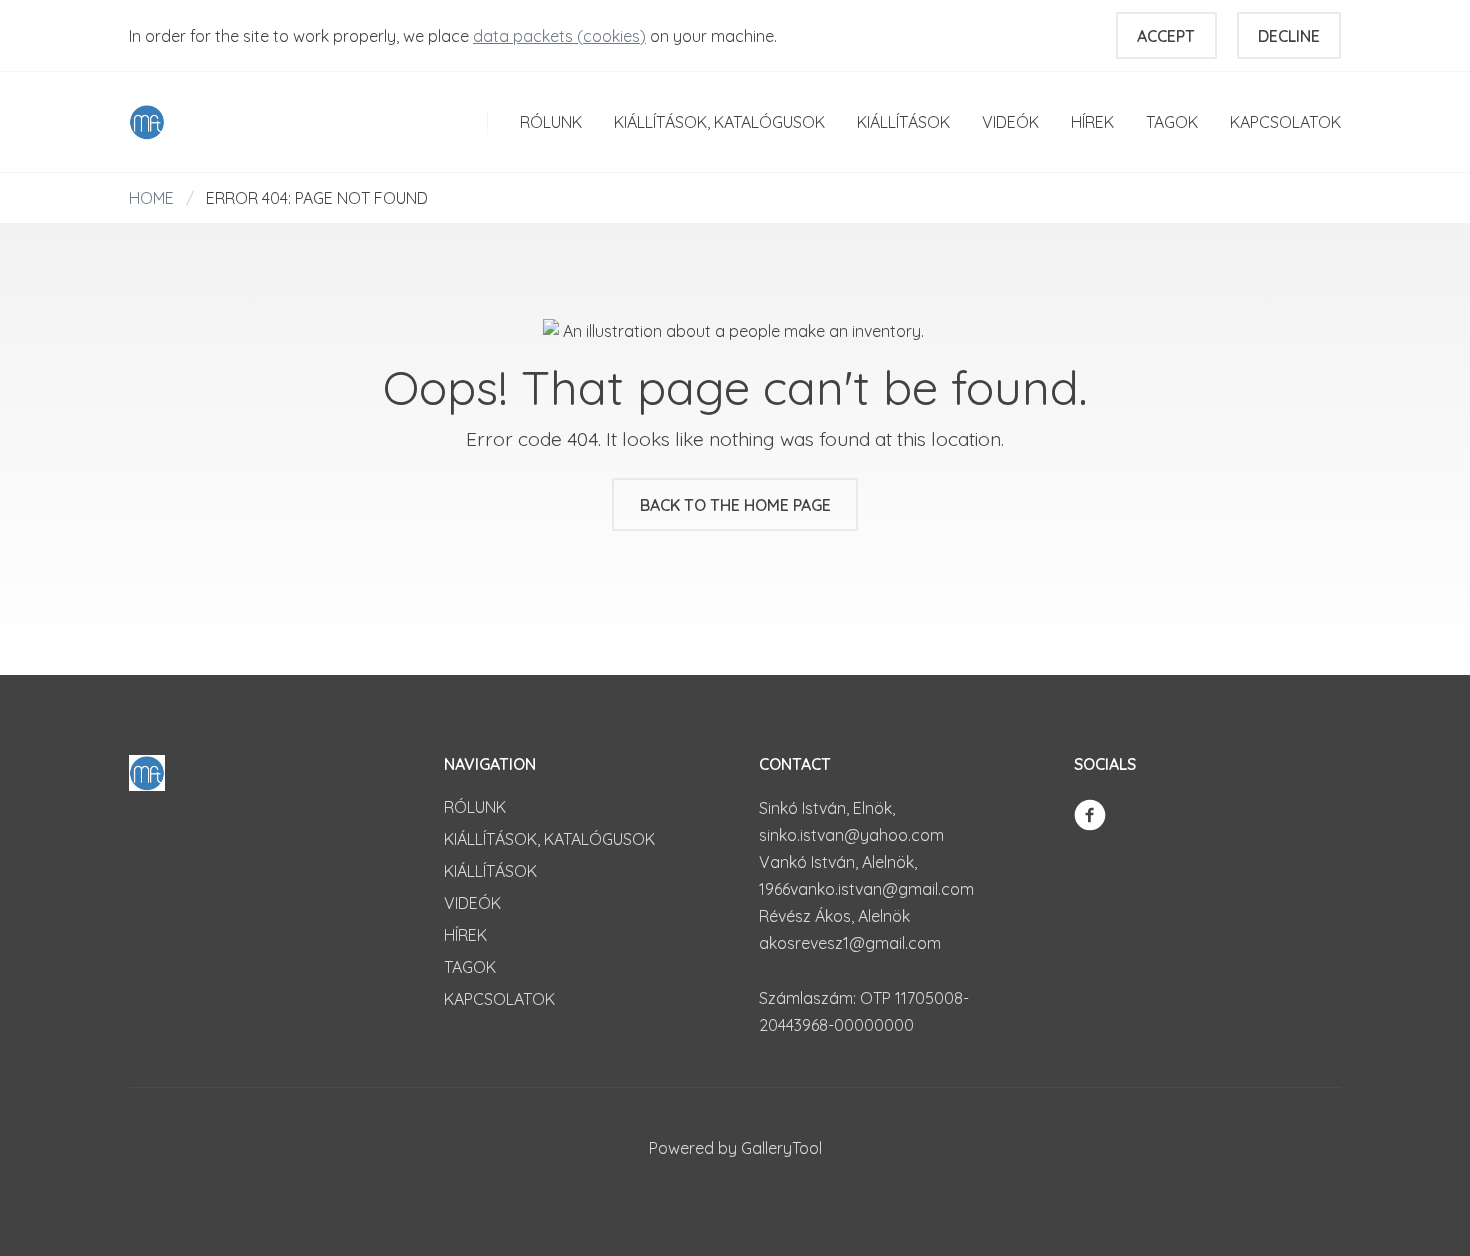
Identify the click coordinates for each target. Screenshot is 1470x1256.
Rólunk (551, 122)
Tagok (1172, 122)
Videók (1010, 122)
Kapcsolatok (1285, 122)
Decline (1289, 36)
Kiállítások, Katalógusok (719, 122)
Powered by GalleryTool (735, 1148)
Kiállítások (903, 122)
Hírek (1092, 122)
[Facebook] (1090, 813)
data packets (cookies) (559, 36)
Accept (1166, 36)
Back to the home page (735, 505)
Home (151, 198)
